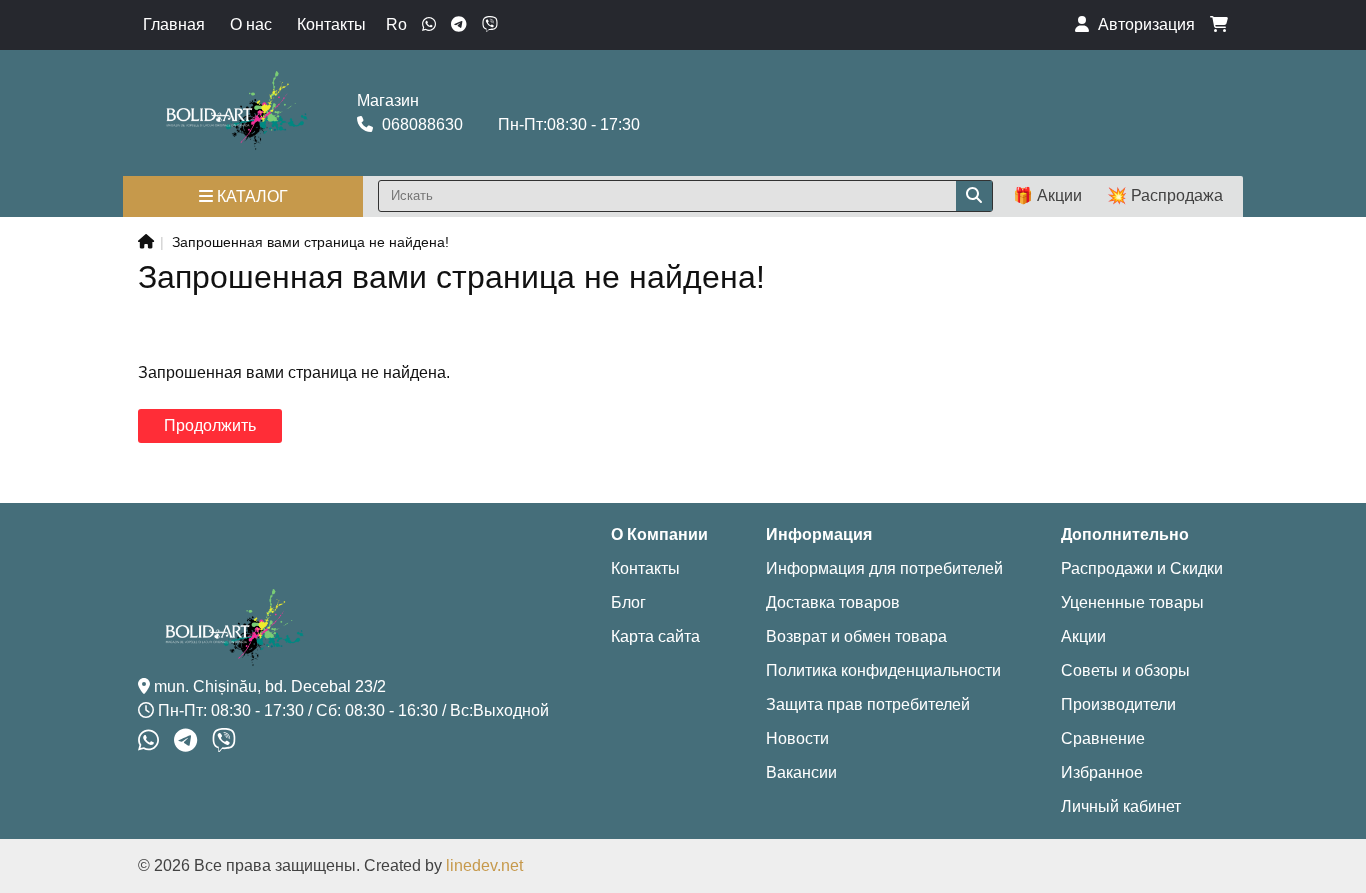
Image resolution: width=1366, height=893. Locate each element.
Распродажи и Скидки (1142, 568)
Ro (396, 24)
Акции (1083, 636)
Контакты (331, 24)
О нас (251, 24)
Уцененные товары (1132, 602)
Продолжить (210, 425)
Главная (174, 24)
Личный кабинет (1121, 806)
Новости (797, 738)
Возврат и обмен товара (856, 636)
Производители (1118, 704)
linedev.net (484, 865)
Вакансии (801, 772)
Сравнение (1103, 738)
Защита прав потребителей (868, 704)
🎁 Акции (1047, 195)
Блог (628, 602)
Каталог (250, 196)
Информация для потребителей (884, 568)
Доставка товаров (833, 602)
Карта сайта (655, 636)
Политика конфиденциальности (883, 670)
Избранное (1102, 772)
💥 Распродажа (1165, 195)
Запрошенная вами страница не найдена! (310, 242)
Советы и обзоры (1125, 670)
